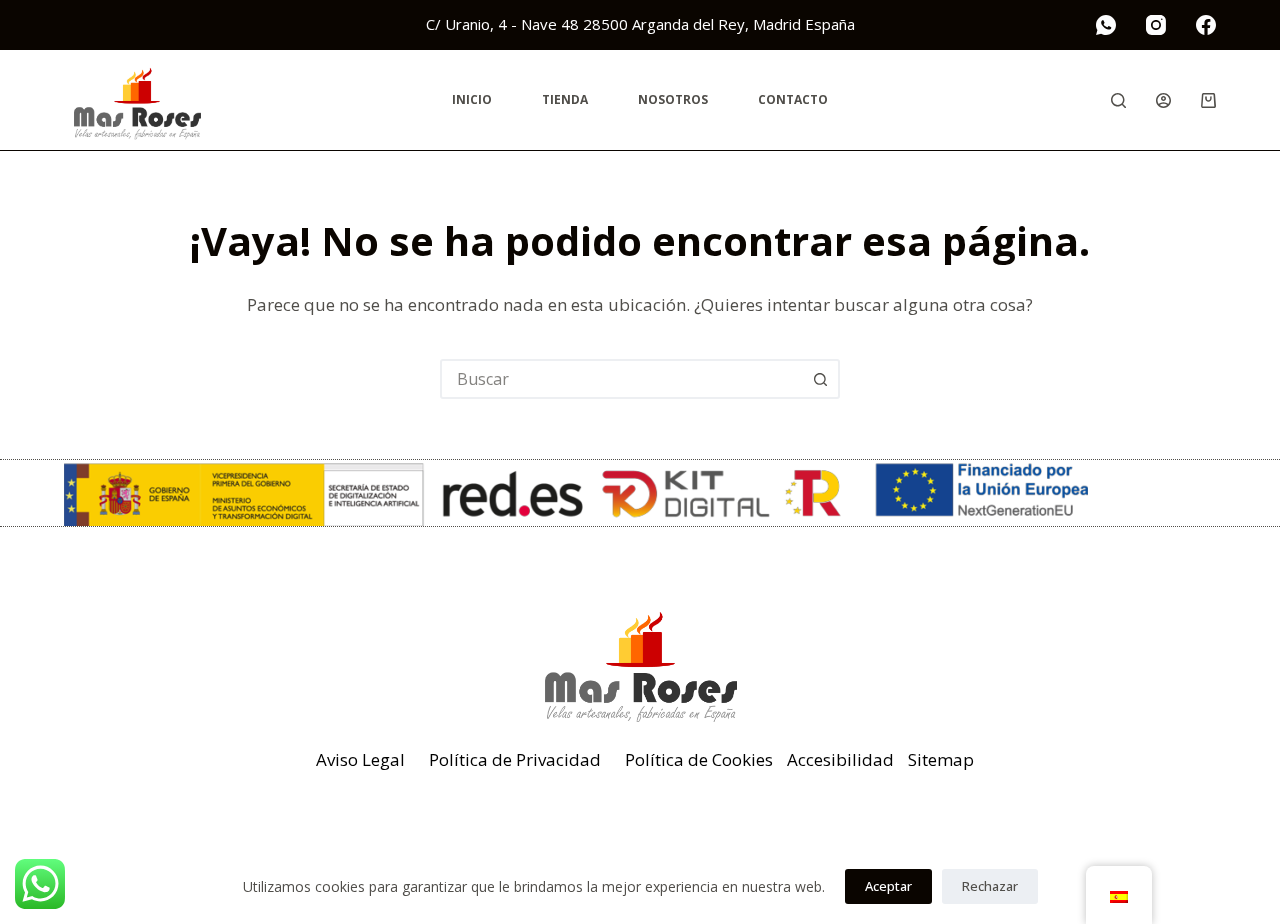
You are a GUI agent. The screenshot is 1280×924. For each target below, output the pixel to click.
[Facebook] (1206, 25)
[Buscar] (1118, 100)
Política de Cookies (699, 759)
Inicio (472, 99)
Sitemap (941, 759)
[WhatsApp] (1106, 25)
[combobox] (622, 379)
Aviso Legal (360, 759)
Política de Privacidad (515, 759)
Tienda (565, 99)
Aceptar (888, 886)
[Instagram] (1156, 25)
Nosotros (673, 99)
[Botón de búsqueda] (820, 379)
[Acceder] (1163, 100)
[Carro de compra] (1208, 100)
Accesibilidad (840, 759)
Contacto (793, 99)
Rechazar (990, 886)
